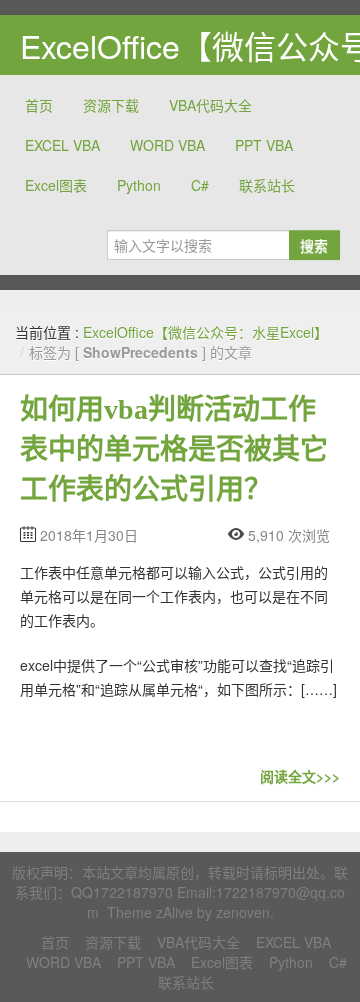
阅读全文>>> (300, 776)
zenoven (243, 912)
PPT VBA (264, 145)
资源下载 (111, 105)
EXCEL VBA (62, 145)
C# (200, 185)
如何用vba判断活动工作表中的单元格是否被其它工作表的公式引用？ (174, 449)
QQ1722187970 (122, 892)
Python (139, 185)
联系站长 (267, 185)
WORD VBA (167, 145)
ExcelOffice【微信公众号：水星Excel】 (205, 332)
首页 (39, 105)
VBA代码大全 (210, 105)
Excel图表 (56, 185)
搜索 (314, 245)
